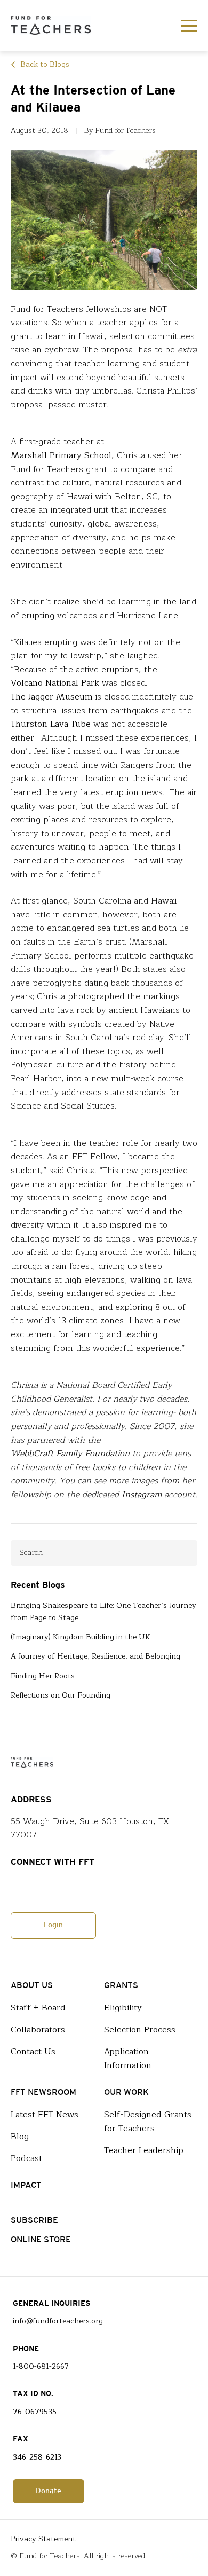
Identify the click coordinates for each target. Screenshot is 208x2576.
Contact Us (33, 2052)
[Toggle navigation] (189, 26)
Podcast (26, 2158)
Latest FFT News (45, 2115)
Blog (20, 2137)
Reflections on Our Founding (61, 1695)
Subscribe (34, 2221)
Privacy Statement (43, 2539)
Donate (49, 2491)
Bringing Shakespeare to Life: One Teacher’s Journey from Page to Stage (103, 1612)
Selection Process (140, 2030)
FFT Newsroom (43, 2092)
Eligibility (123, 2008)
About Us (32, 1986)
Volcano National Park (55, 683)
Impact (26, 2185)
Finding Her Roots (43, 1676)
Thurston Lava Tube (51, 724)
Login (53, 1925)
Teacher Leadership (144, 2150)
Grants (121, 1986)
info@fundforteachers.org (58, 2321)
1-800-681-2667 (41, 2367)
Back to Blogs (45, 65)
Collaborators (38, 2030)
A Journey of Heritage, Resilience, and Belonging (95, 1656)
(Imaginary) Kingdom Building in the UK (81, 1637)
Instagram (142, 1495)
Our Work (126, 2092)
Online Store (41, 2240)
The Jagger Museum (52, 697)
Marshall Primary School (61, 456)
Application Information (128, 2059)
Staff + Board (38, 2008)
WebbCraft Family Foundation (70, 1454)
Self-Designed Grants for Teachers (148, 2122)
